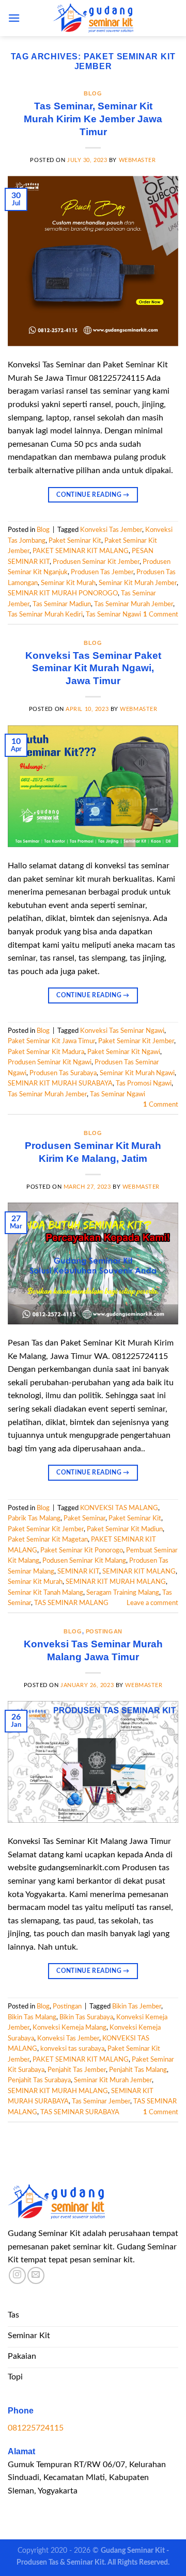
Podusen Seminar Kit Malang (84, 1561)
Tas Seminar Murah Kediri (45, 614)
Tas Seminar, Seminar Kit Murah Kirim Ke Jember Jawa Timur (93, 119)
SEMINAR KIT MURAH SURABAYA (60, 1083)
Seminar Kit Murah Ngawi (137, 1073)
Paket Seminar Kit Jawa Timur (51, 1041)
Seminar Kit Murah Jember (138, 583)
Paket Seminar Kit (75, 541)
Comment (161, 614)
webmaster (137, 160)
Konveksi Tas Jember (111, 530)
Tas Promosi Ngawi (144, 1083)
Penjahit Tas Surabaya (39, 2080)
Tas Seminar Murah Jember (134, 604)
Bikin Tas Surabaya (86, 2017)
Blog (93, 93)
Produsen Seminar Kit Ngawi (50, 1062)
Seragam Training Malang (123, 1593)
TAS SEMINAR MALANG (71, 1603)
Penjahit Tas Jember (77, 2070)
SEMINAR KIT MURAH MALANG (116, 1582)
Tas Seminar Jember (101, 2101)
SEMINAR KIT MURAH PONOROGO (63, 593)
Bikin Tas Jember (137, 2006)
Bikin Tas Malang (32, 2017)
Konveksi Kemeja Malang (69, 2028)
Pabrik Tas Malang (34, 1518)
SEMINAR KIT (78, 1571)
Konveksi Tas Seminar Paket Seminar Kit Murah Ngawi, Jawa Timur (93, 668)
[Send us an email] (36, 2275)
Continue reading (93, 495)
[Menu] (14, 18)
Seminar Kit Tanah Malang (45, 1593)
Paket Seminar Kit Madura (46, 1052)
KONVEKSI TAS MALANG (119, 1508)
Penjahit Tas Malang (138, 2070)
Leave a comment (152, 1603)
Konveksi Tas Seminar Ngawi (122, 1031)
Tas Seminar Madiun (62, 604)
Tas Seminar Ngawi (113, 614)
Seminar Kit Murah (68, 583)
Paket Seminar (84, 1518)
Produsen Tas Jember (102, 572)
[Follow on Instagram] (17, 2275)
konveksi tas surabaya (72, 2049)
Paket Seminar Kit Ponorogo (82, 1550)
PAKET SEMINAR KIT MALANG (81, 551)
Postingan (104, 1631)
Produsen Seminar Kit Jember (96, 562)
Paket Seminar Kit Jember (136, 1041)
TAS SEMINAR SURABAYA (80, 2112)
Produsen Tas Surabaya (63, 1073)
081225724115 (36, 2428)
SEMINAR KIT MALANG (139, 1571)
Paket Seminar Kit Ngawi (124, 1052)
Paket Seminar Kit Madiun (125, 1529)
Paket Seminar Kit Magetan (48, 1540)
